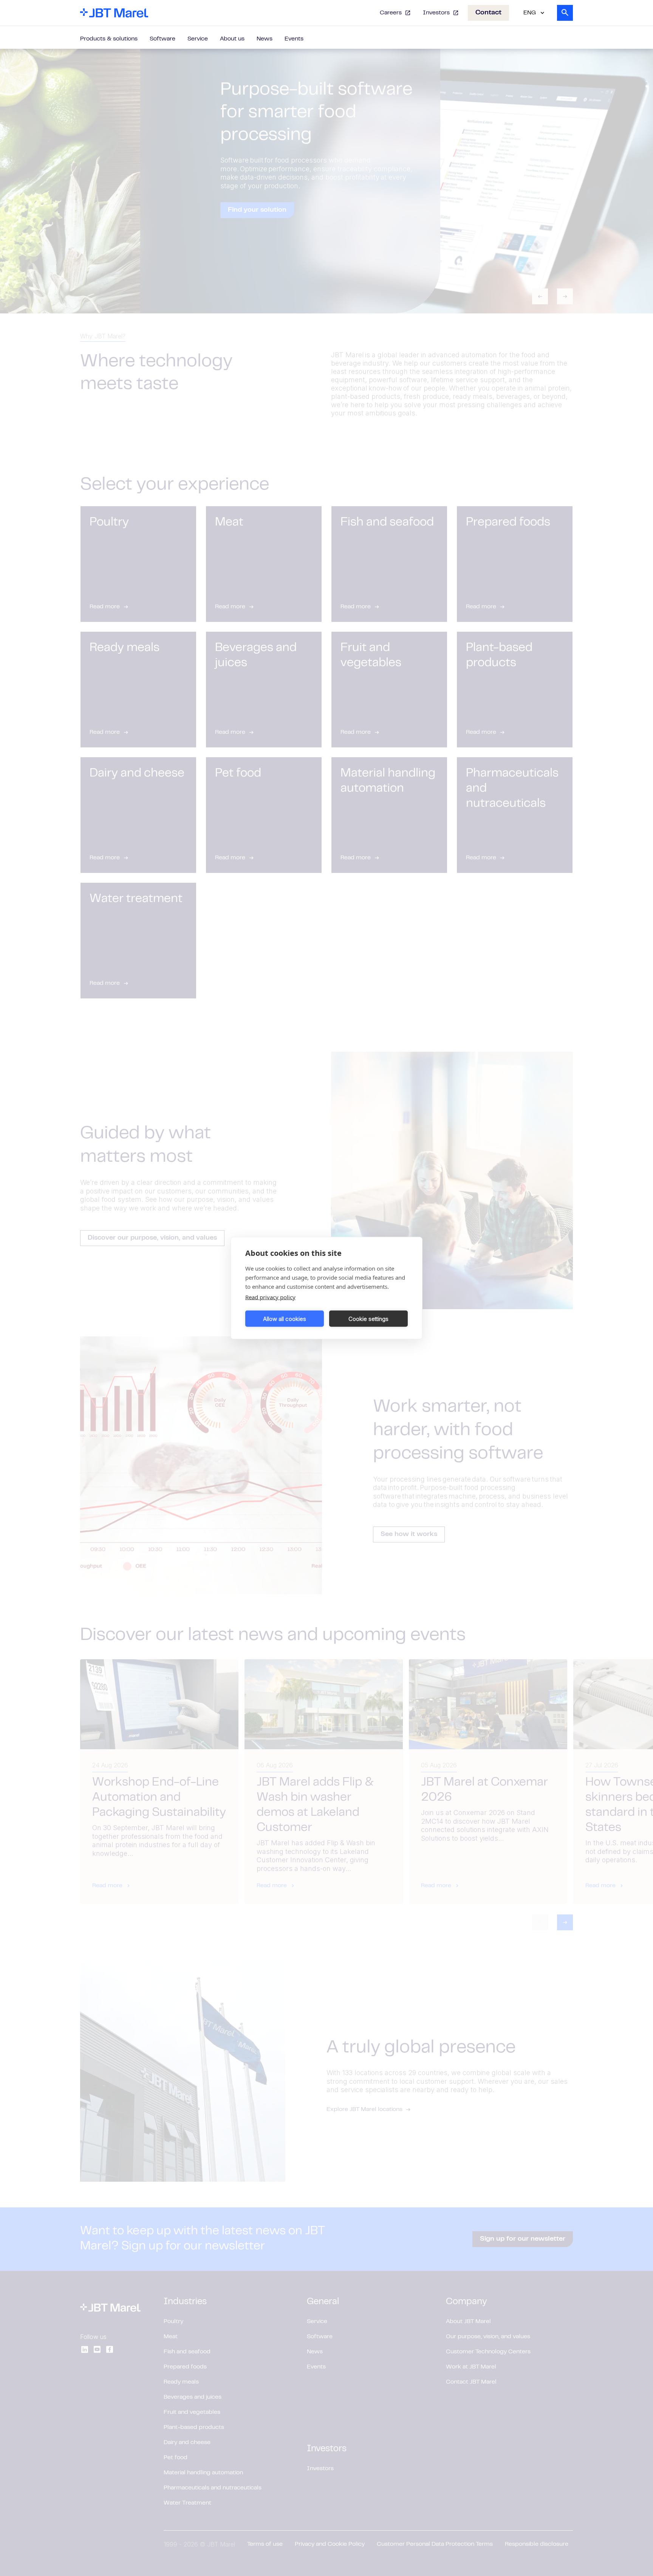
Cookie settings (368, 1318)
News (265, 39)
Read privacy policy (270, 1297)
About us (232, 39)
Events (294, 39)
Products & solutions (109, 39)
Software (162, 39)
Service (198, 39)
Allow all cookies (285, 1318)
